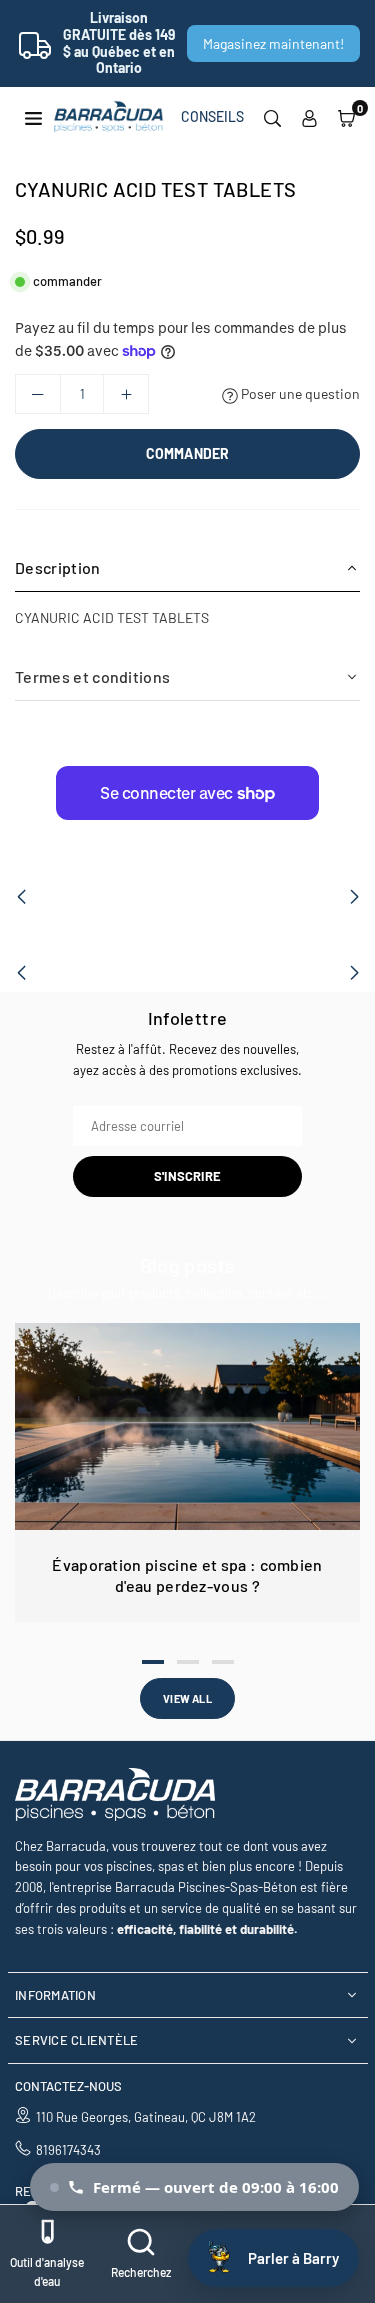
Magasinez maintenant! (273, 43)
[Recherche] (272, 117)
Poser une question (299, 393)
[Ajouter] (126, 394)
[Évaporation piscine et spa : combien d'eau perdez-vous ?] (187, 1426)
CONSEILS (212, 116)
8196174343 (68, 2150)
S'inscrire (187, 1176)
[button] (346, 117)
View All (187, 1698)
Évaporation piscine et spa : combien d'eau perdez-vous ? (187, 1575)
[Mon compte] (309, 117)
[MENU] (33, 116)
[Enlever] (38, 394)
